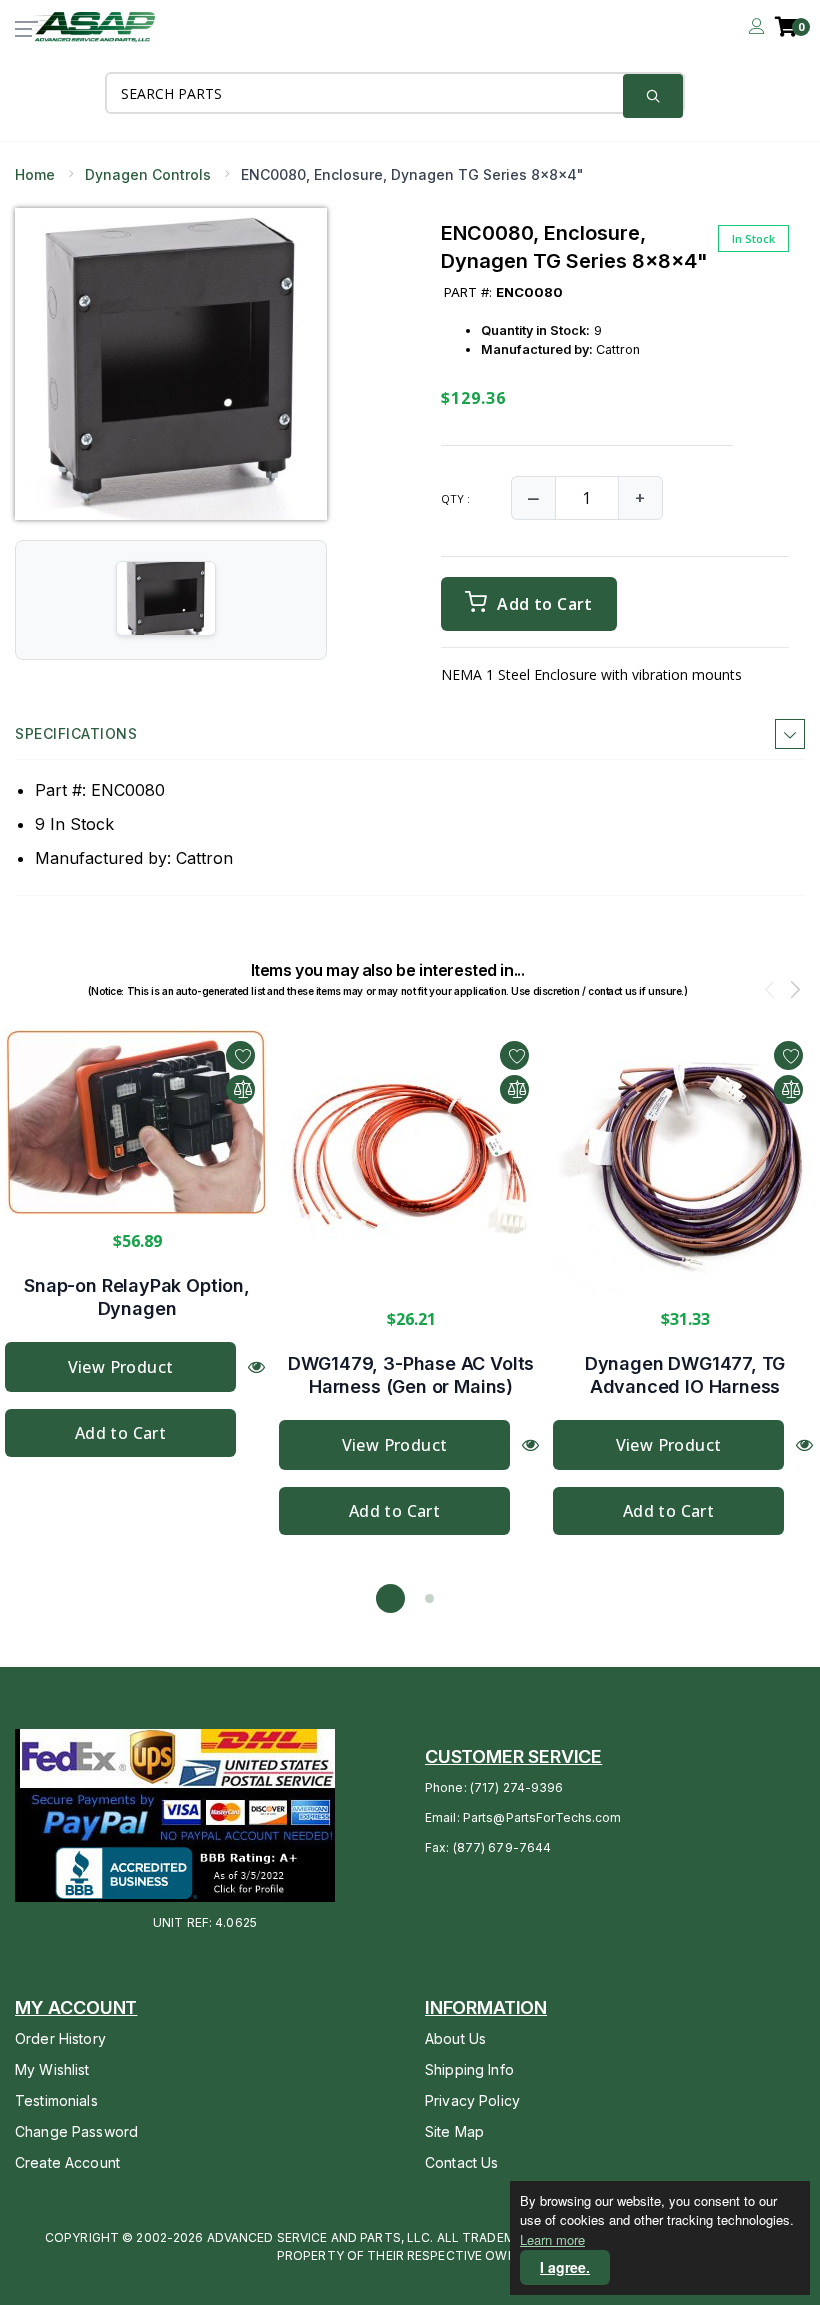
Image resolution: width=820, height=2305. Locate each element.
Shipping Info (469, 2069)
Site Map (454, 2131)
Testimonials (56, 2100)
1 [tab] (390, 1598)
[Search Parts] (653, 96)
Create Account (67, 2162)
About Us (455, 2038)
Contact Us (461, 2162)
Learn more (552, 2239)
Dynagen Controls (148, 174)
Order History (60, 2038)
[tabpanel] (137, 1243)
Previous (770, 992)
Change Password (76, 2131)
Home (35, 174)
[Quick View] (256, 1366)
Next (795, 992)
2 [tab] (429, 1598)
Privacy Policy (472, 2100)
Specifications (76, 733)
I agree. (565, 2267)
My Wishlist (52, 2069)
